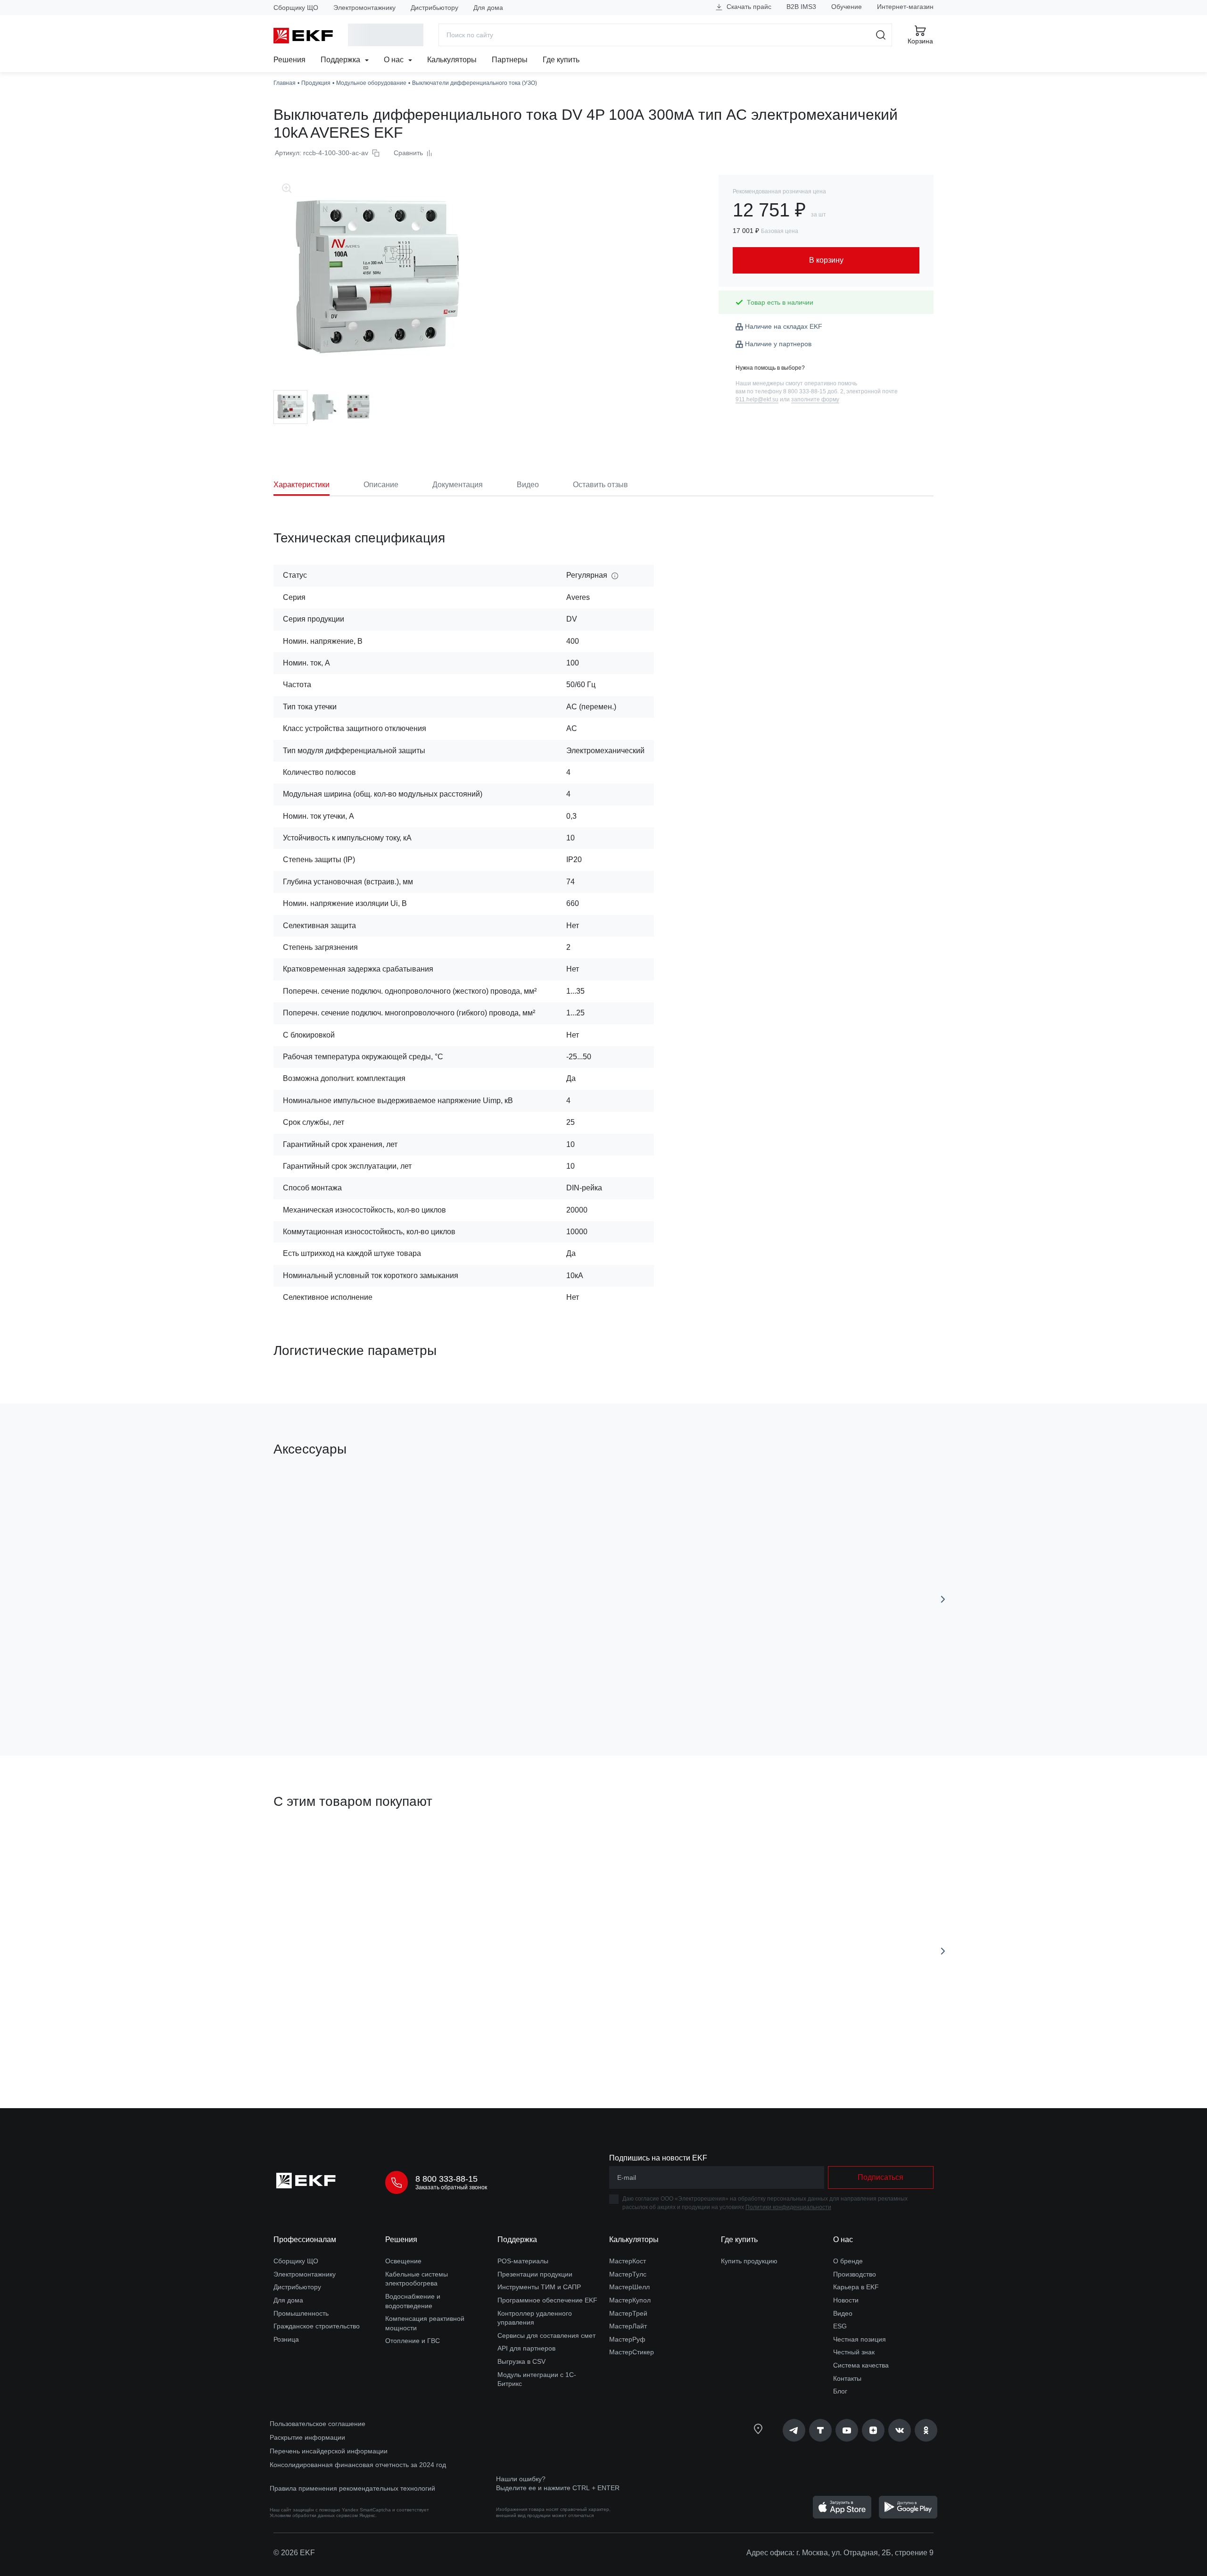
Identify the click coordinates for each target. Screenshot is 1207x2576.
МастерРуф (627, 2339)
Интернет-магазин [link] (905, 7)
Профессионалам (305, 2239)
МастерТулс (628, 2274)
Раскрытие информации (307, 2437)
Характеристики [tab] (302, 485)
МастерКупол (630, 2300)
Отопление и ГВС (413, 2341)
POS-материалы (523, 2261)
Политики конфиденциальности (788, 2207)
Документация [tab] (458, 485)
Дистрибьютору (434, 8)
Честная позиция (860, 2339)
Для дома (488, 8)
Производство (855, 2274)
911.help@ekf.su (757, 399)
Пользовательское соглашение (318, 2424)
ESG (840, 2326)
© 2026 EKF (294, 2553)
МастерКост (628, 2261)
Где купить (561, 60)
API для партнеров (526, 2348)
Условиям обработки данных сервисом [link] (314, 2515)
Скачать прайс (748, 7)
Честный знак (854, 2352)
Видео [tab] (528, 485)
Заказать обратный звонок (451, 2187)
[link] (794, 2430)
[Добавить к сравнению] (412, 1695)
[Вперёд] (943, 1599)
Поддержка (341, 60)
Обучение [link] (847, 7)
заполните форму (815, 399)
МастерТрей (628, 2313)
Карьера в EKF (856, 2287)
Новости (846, 2300)
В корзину (327, 1695)
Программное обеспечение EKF (547, 2300)
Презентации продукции (535, 2274)
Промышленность (301, 2313)
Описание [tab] (381, 485)
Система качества (861, 2365)
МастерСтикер (632, 2352)
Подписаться (663, 1695)
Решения (289, 60)
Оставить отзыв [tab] (600, 485)
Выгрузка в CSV (521, 2361)
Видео (843, 2313)
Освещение (403, 2261)
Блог (840, 2391)
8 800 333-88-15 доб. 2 (813, 391)
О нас (395, 60)
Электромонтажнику (364, 8)
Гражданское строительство (317, 2326)
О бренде (848, 2261)
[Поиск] (881, 35)
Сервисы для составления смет (546, 2335)
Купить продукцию (749, 2261)
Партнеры (510, 60)
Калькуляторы (452, 60)
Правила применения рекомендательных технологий (352, 2488)
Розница (286, 2339)
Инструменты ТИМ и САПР (539, 2287)
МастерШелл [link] (629, 2287)
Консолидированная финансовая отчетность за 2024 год (358, 2465)
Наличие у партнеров (778, 344)
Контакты (847, 2378)
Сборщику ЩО (296, 8)
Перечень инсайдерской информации (329, 2451)
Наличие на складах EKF (784, 326)
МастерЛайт (628, 2326)
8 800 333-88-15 (446, 2179)
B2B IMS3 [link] (801, 7)
